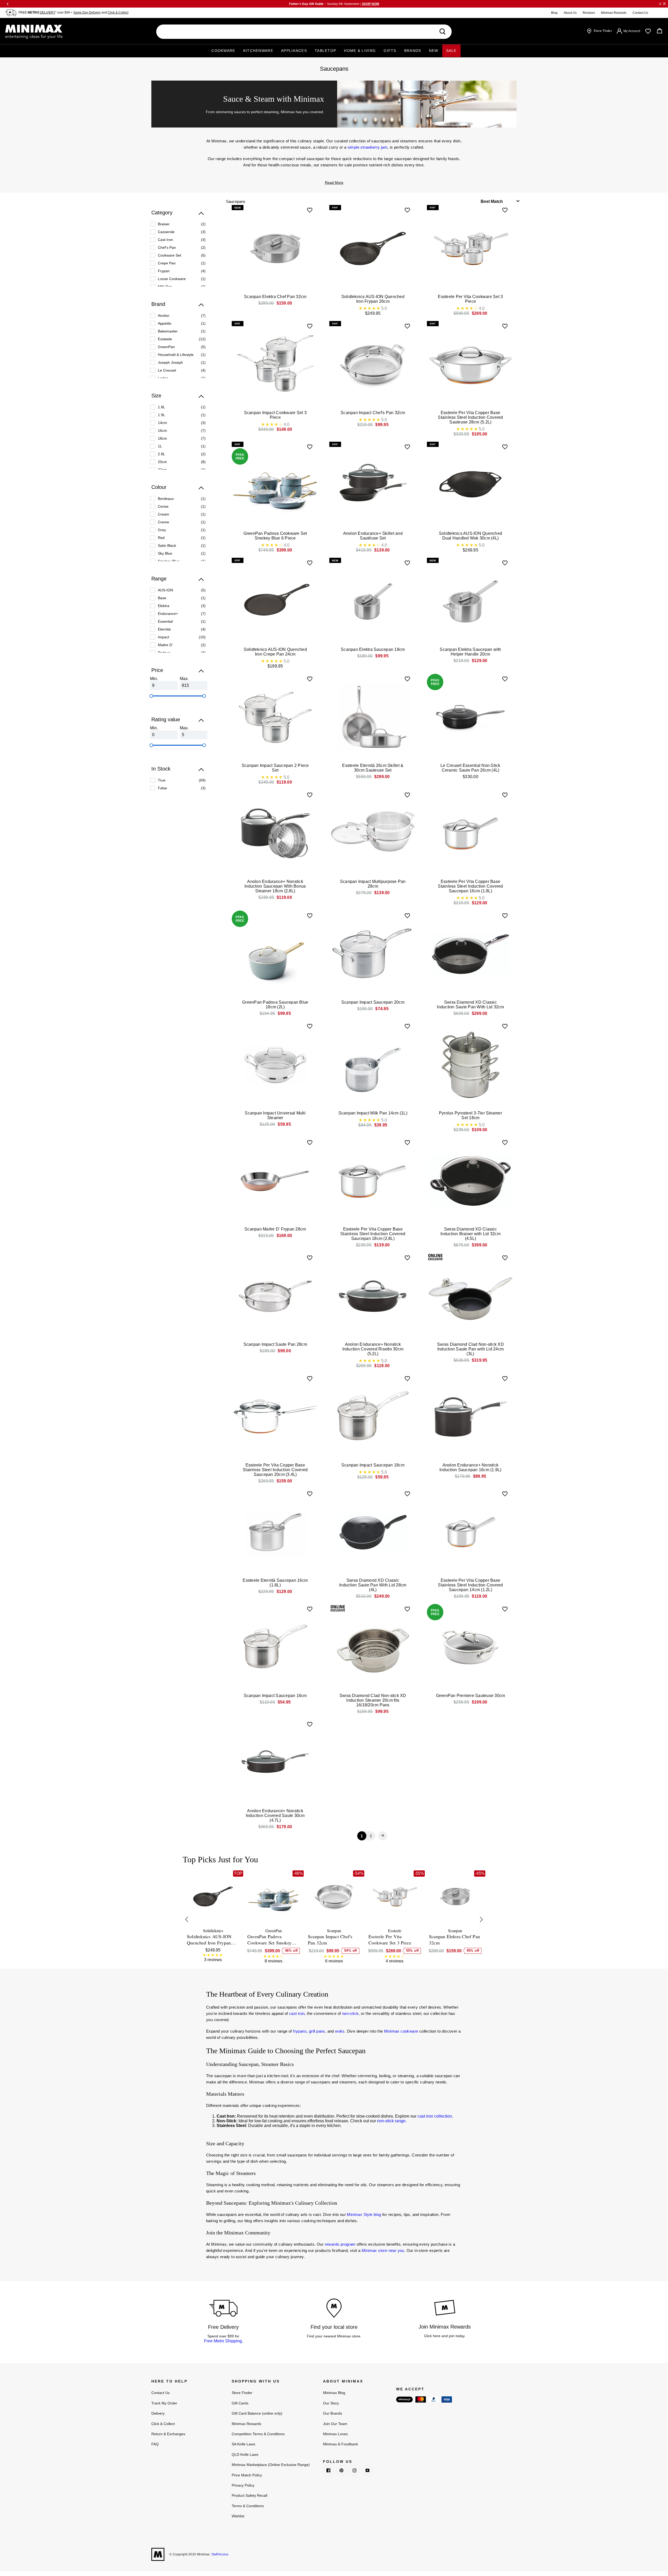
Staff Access (219, 2554)
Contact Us (640, 13)
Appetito (165, 323)
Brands (413, 51)
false (162, 788)
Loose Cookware (172, 279)
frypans (300, 2031)
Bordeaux (166, 499)
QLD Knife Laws (245, 2454)
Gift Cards (240, 2403)
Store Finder (242, 2393)
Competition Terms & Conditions (258, 2434)
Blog (554, 13)
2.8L (162, 454)
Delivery (158, 2413)
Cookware (223, 51)
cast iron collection (435, 2116)
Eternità (164, 629)
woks (340, 2031)
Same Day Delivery (87, 13)
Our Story (331, 2403)
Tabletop (325, 51)
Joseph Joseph (170, 362)
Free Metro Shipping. (223, 2341)
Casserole (166, 232)
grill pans (317, 2031)
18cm (162, 438)
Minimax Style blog (364, 2214)
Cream (163, 514)
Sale (451, 51)
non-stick (350, 2013)
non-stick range (391, 2121)
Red (161, 538)
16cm (162, 431)
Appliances (294, 51)
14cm (162, 423)
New (434, 51)
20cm (162, 462)
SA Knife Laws (243, 2444)
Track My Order (164, 2403)
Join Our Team (335, 2424)
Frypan (164, 271)
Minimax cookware (401, 2031)
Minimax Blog (334, 2393)
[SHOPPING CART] (660, 31)
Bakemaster (168, 331)
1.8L (162, 407)
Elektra (164, 606)
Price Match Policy (247, 2475)
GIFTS (390, 51)
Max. (184, 679)
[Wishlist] (648, 31)
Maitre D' (165, 645)
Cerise (163, 506)
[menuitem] (178, 224)
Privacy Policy (243, 2485)
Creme (163, 522)
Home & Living (360, 51)
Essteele (165, 339)
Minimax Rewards (614, 13)
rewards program (340, 2244)
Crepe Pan (167, 263)
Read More (334, 183)
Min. (154, 679)
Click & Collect (118, 13)
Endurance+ (168, 614)
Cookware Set (169, 255)
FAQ (155, 2444)
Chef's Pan (167, 247)
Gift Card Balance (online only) (257, 2413)
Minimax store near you (383, 2250)
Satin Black (167, 545)
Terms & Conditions (248, 2506)
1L (160, 446)
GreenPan (166, 347)
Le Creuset (167, 370)
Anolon (164, 316)
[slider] (151, 696)
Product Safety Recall (249, 2495)
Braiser (164, 224)
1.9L (162, 415)
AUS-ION (165, 590)
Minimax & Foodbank (341, 2444)
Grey (162, 530)
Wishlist (238, 2516)
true (162, 780)
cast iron (297, 2013)
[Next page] (383, 1836)
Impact (163, 637)
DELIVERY (47, 13)
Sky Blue (165, 553)
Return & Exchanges (168, 2434)
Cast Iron (165, 240)
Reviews (589, 13)
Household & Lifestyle (176, 355)
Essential (165, 621)
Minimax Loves (335, 2434)
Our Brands (333, 2413)
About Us (570, 13)
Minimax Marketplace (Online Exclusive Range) (271, 2465)
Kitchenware (258, 51)
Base (162, 598)
